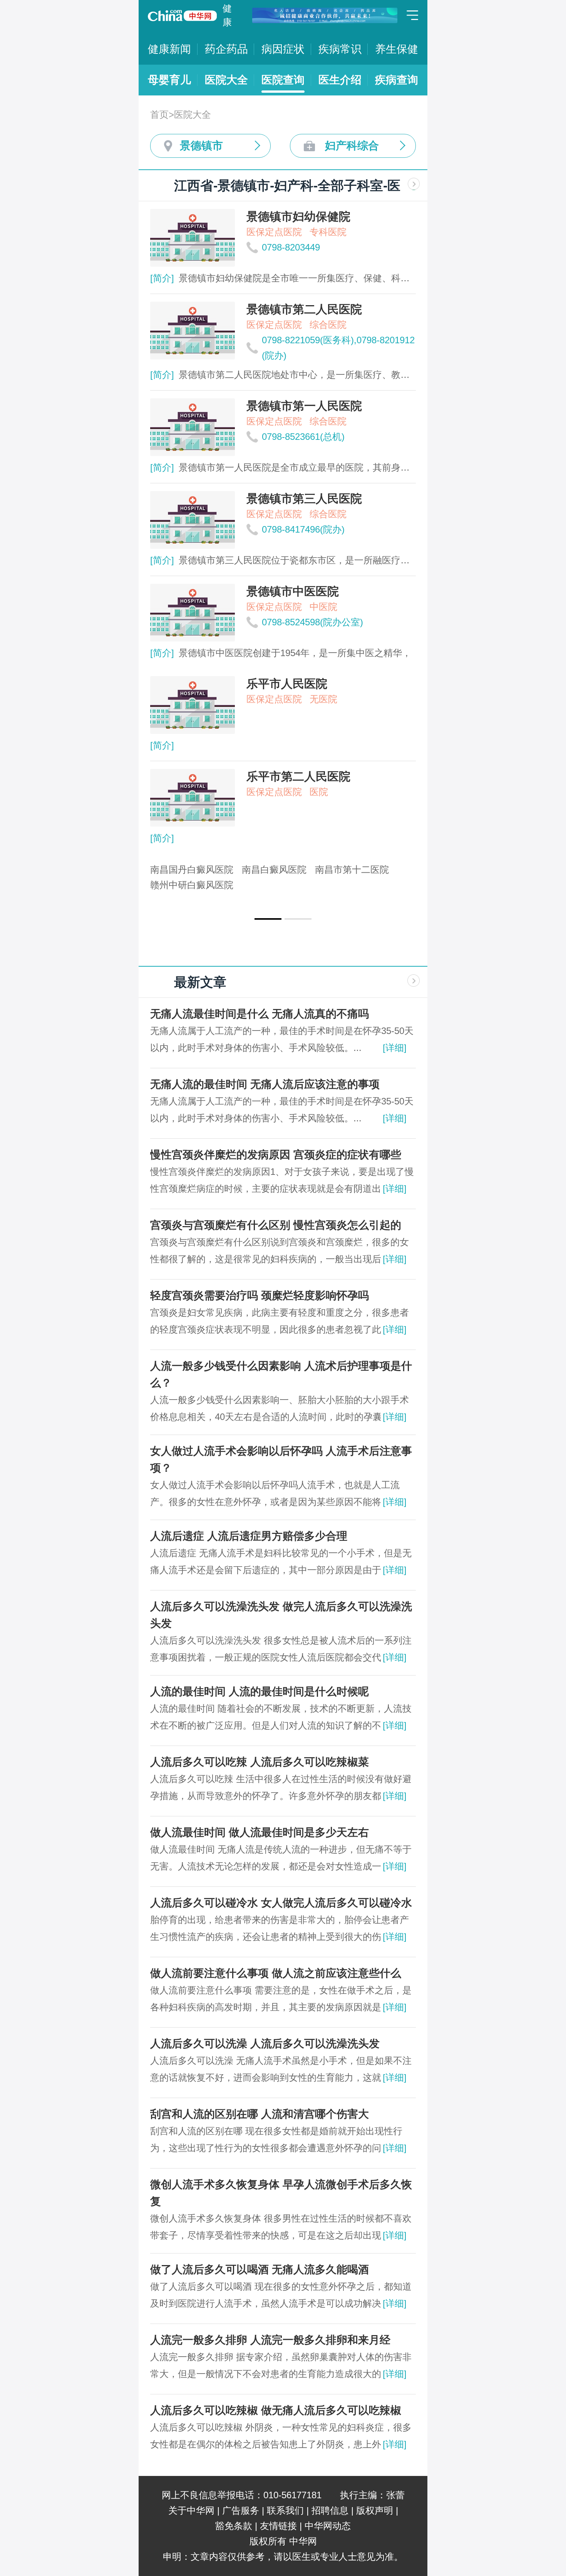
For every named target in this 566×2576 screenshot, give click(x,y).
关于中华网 (191, 2510)
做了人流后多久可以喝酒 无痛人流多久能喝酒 (260, 2269)
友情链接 (278, 2526)
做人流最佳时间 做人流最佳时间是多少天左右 (260, 1832)
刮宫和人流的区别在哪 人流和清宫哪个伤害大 (260, 2114)
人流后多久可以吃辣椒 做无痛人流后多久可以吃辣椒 (276, 2410)
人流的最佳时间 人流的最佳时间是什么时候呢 (260, 1691)
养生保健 (397, 49)
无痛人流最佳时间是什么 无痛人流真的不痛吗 (260, 1014)
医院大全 (226, 80)
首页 (159, 114)
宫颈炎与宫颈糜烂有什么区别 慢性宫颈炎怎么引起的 (276, 1225)
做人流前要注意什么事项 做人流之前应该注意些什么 (276, 1973)
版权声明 (375, 2510)
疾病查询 (397, 80)
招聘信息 (330, 2510)
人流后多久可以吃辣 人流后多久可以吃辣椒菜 (260, 1762)
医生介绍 (340, 80)
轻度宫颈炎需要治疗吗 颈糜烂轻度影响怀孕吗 (260, 1296)
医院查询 (283, 80)
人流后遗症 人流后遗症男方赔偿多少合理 (249, 1536)
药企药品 (226, 49)
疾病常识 (340, 49)
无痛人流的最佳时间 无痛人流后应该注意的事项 (265, 1084)
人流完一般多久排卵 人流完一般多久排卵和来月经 (270, 2340)
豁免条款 (234, 2526)
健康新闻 (169, 49)
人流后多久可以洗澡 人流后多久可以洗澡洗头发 (265, 2044)
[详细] (395, 1048)
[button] (268, 919)
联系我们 (285, 2510)
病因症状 (283, 49)
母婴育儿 (169, 80)
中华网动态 (328, 2526)
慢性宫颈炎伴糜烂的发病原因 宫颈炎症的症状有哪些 (276, 1155)
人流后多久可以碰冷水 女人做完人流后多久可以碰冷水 (281, 1903)
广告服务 (241, 2510)
